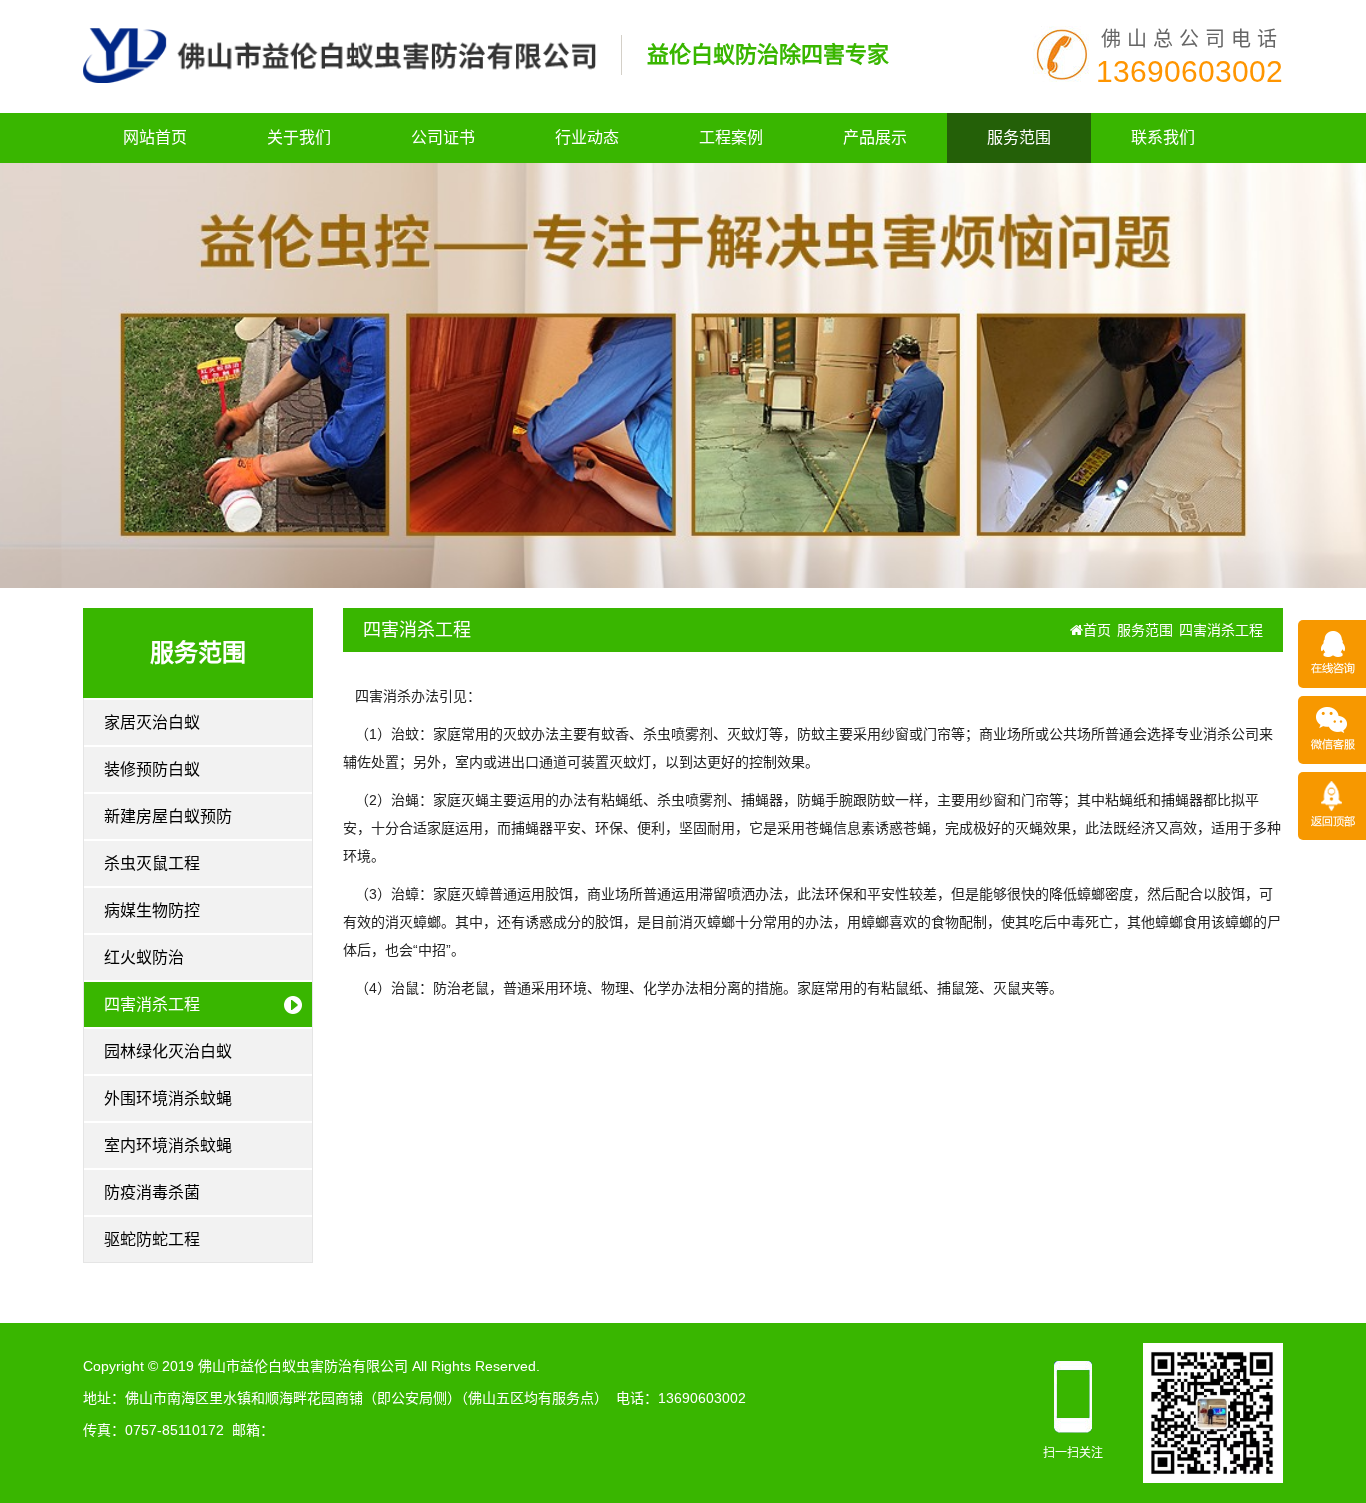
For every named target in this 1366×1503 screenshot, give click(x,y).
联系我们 (1163, 137)
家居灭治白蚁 (152, 722)
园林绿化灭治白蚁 (168, 1051)
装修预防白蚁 (152, 769)
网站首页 (155, 137)
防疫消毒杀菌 (152, 1192)
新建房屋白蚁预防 (168, 816)
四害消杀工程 (152, 1004)
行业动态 (587, 137)
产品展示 (875, 137)
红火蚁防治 (144, 957)
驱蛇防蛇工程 (152, 1239)
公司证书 (443, 137)
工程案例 (731, 137)
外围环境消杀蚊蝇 (168, 1098)
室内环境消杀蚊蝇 (168, 1145)
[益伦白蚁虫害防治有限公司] (339, 54)
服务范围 (1019, 137)
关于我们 (299, 137)
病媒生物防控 (152, 910)
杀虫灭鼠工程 (152, 863)
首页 (1097, 630)
